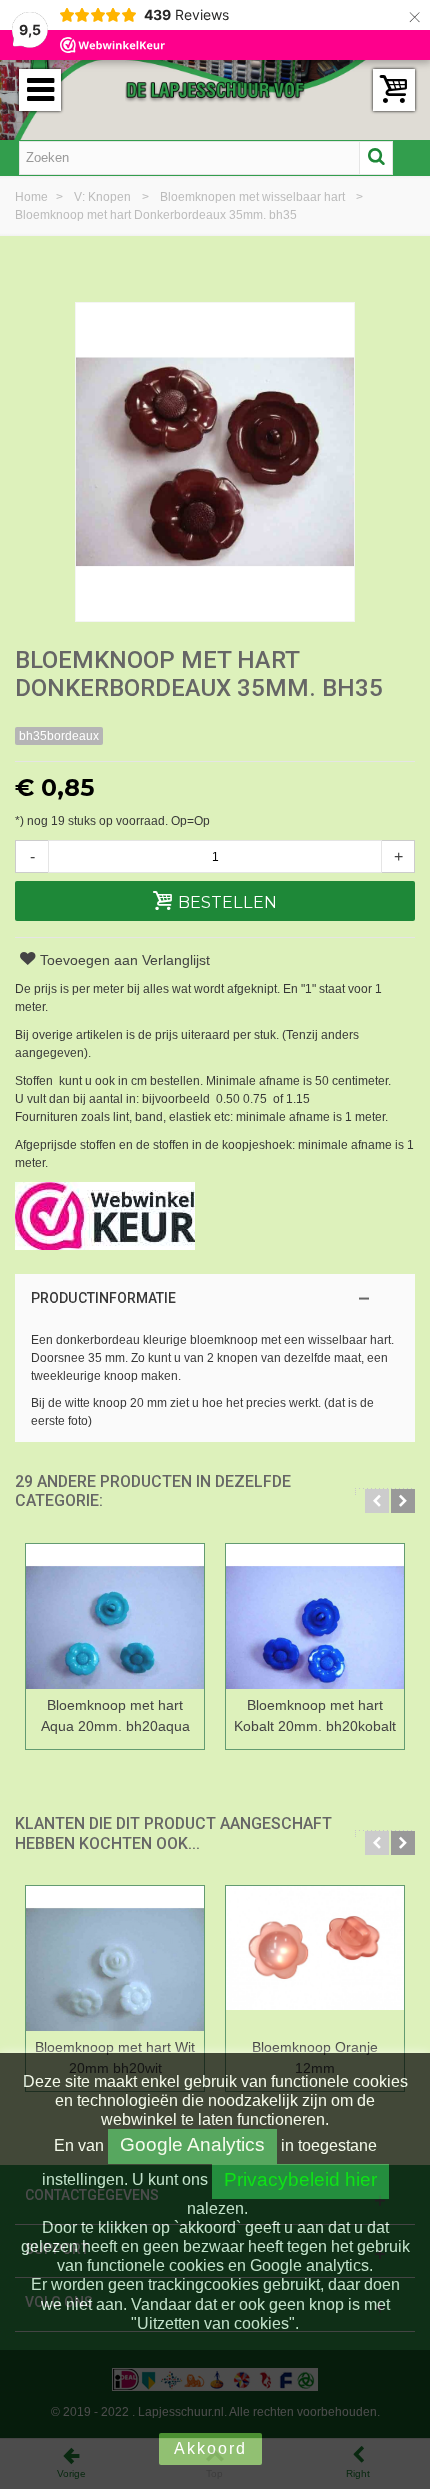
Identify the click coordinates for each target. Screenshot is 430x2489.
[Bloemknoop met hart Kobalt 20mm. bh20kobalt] (315, 1616)
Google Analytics (192, 2144)
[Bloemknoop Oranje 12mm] (315, 1958)
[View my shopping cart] (394, 90)
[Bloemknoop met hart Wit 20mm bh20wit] (115, 1958)
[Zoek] (376, 158)
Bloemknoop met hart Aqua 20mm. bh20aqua (115, 1715)
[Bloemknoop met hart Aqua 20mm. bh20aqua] (115, 1616)
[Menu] (40, 90)
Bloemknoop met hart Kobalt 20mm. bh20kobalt (315, 1715)
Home (33, 197)
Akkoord (210, 2448)
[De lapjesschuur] (215, 89)
